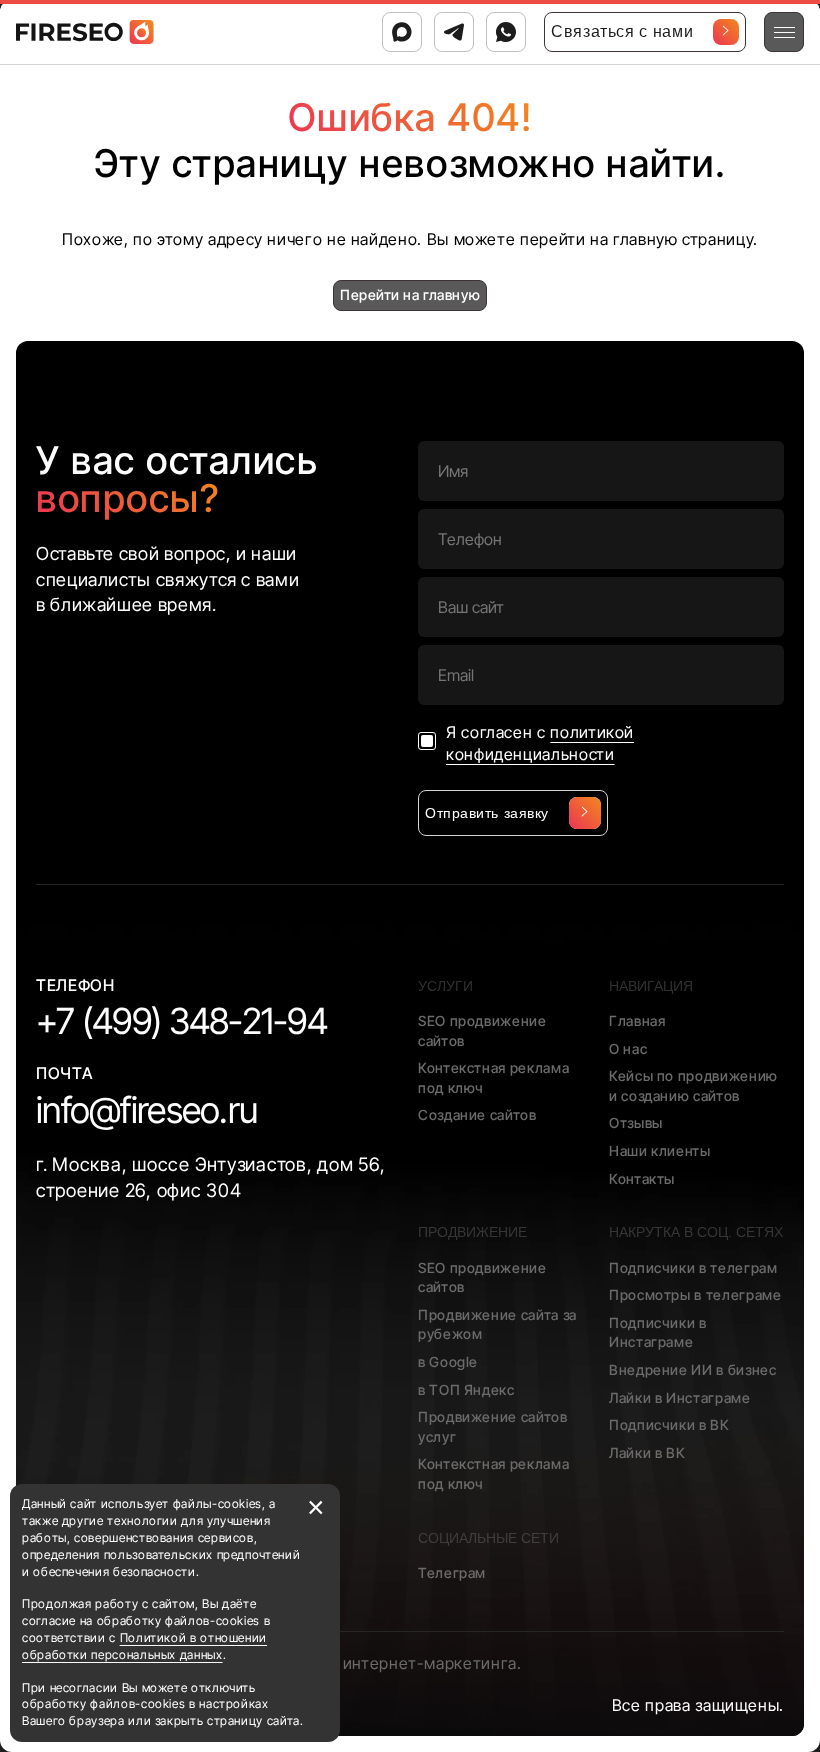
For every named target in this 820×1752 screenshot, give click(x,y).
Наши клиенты (660, 1150)
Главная (637, 1020)
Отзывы (636, 1122)
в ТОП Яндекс (466, 1389)
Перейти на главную (410, 294)
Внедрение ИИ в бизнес (692, 1369)
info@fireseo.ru (146, 1110)
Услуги (445, 986)
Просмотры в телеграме (695, 1294)
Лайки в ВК (647, 1452)
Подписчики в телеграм (693, 1267)
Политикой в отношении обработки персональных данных (144, 1646)
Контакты (642, 1178)
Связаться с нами (622, 31)
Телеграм (452, 1572)
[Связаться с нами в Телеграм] (454, 32)
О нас (628, 1048)
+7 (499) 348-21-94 (181, 1021)
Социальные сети (488, 1538)
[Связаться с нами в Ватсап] (506, 32)
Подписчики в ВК (669, 1424)
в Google (448, 1361)
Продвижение (472, 1232)
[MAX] (402, 32)
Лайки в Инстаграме (680, 1397)
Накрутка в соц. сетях (696, 1232)
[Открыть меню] (784, 32)
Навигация (651, 986)
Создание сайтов (477, 1114)
